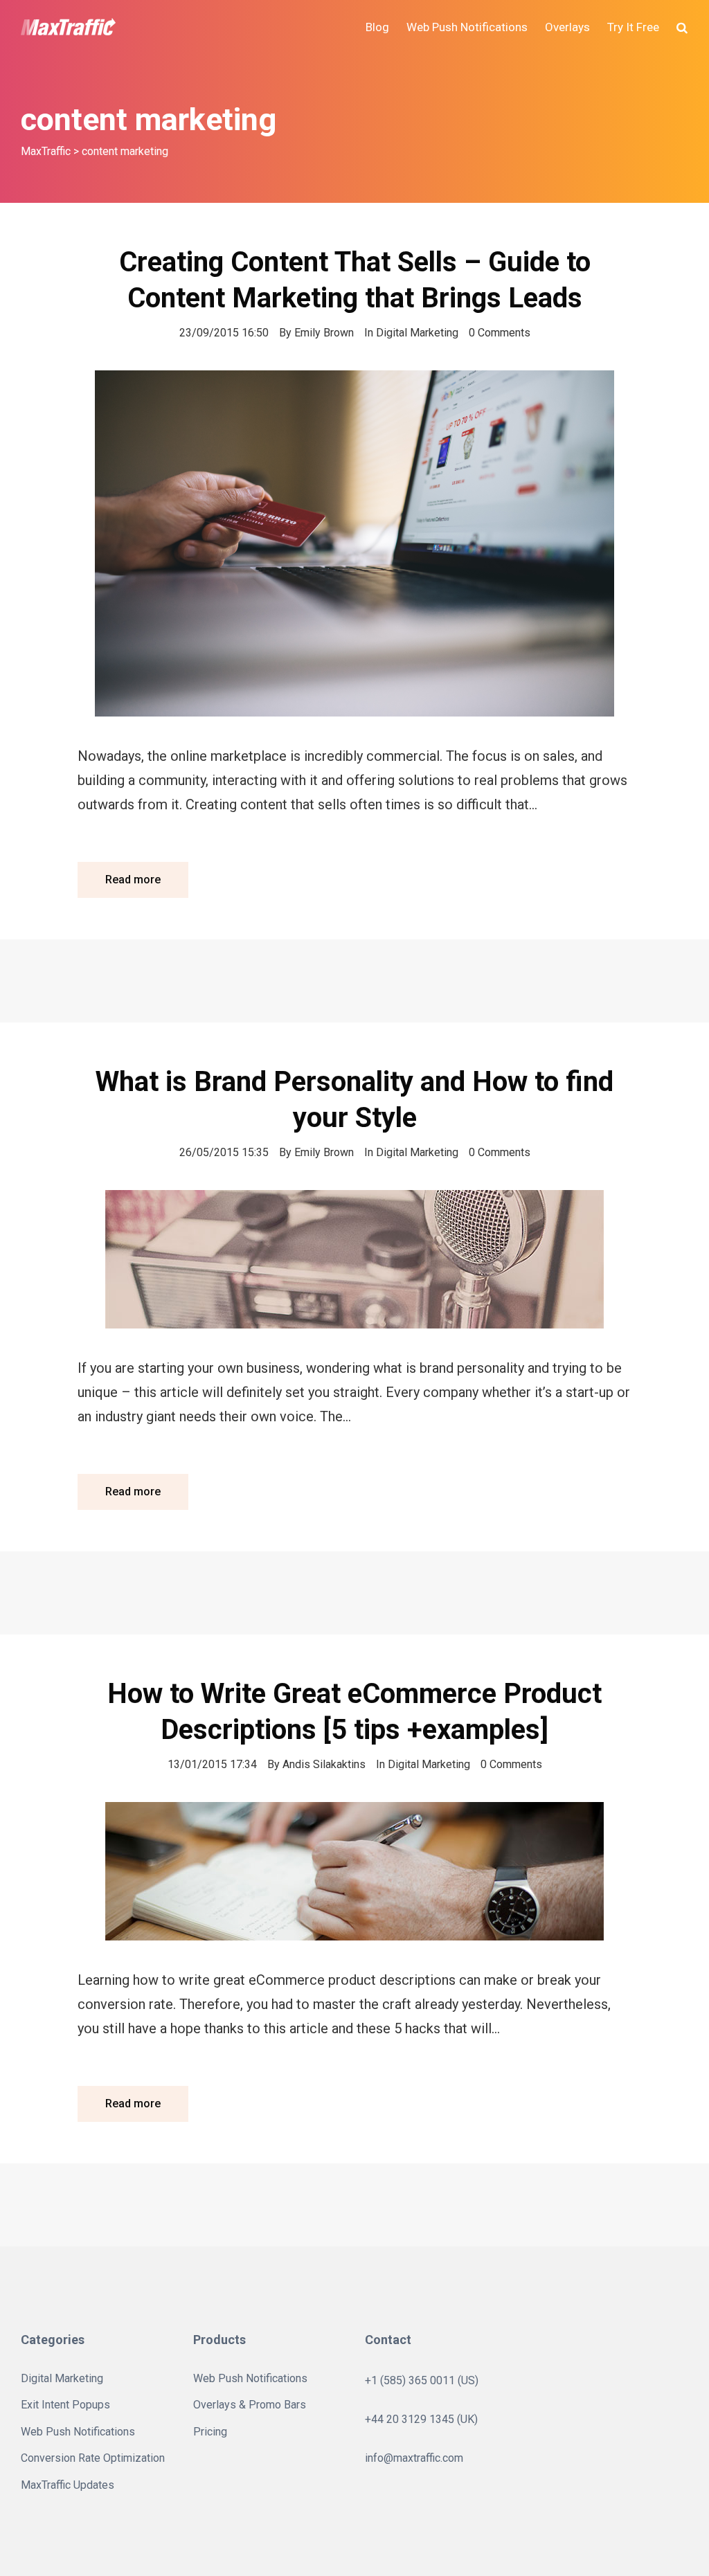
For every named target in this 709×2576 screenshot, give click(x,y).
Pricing (210, 2432)
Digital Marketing (417, 333)
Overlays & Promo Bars (250, 2405)
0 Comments (500, 333)
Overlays (567, 27)
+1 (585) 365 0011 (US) (422, 2380)
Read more (133, 880)
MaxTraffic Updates (68, 2485)
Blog (377, 27)
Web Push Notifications (467, 27)
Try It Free (633, 27)
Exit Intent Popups (65, 2405)
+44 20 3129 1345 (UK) (421, 2419)
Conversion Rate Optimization (93, 2458)
